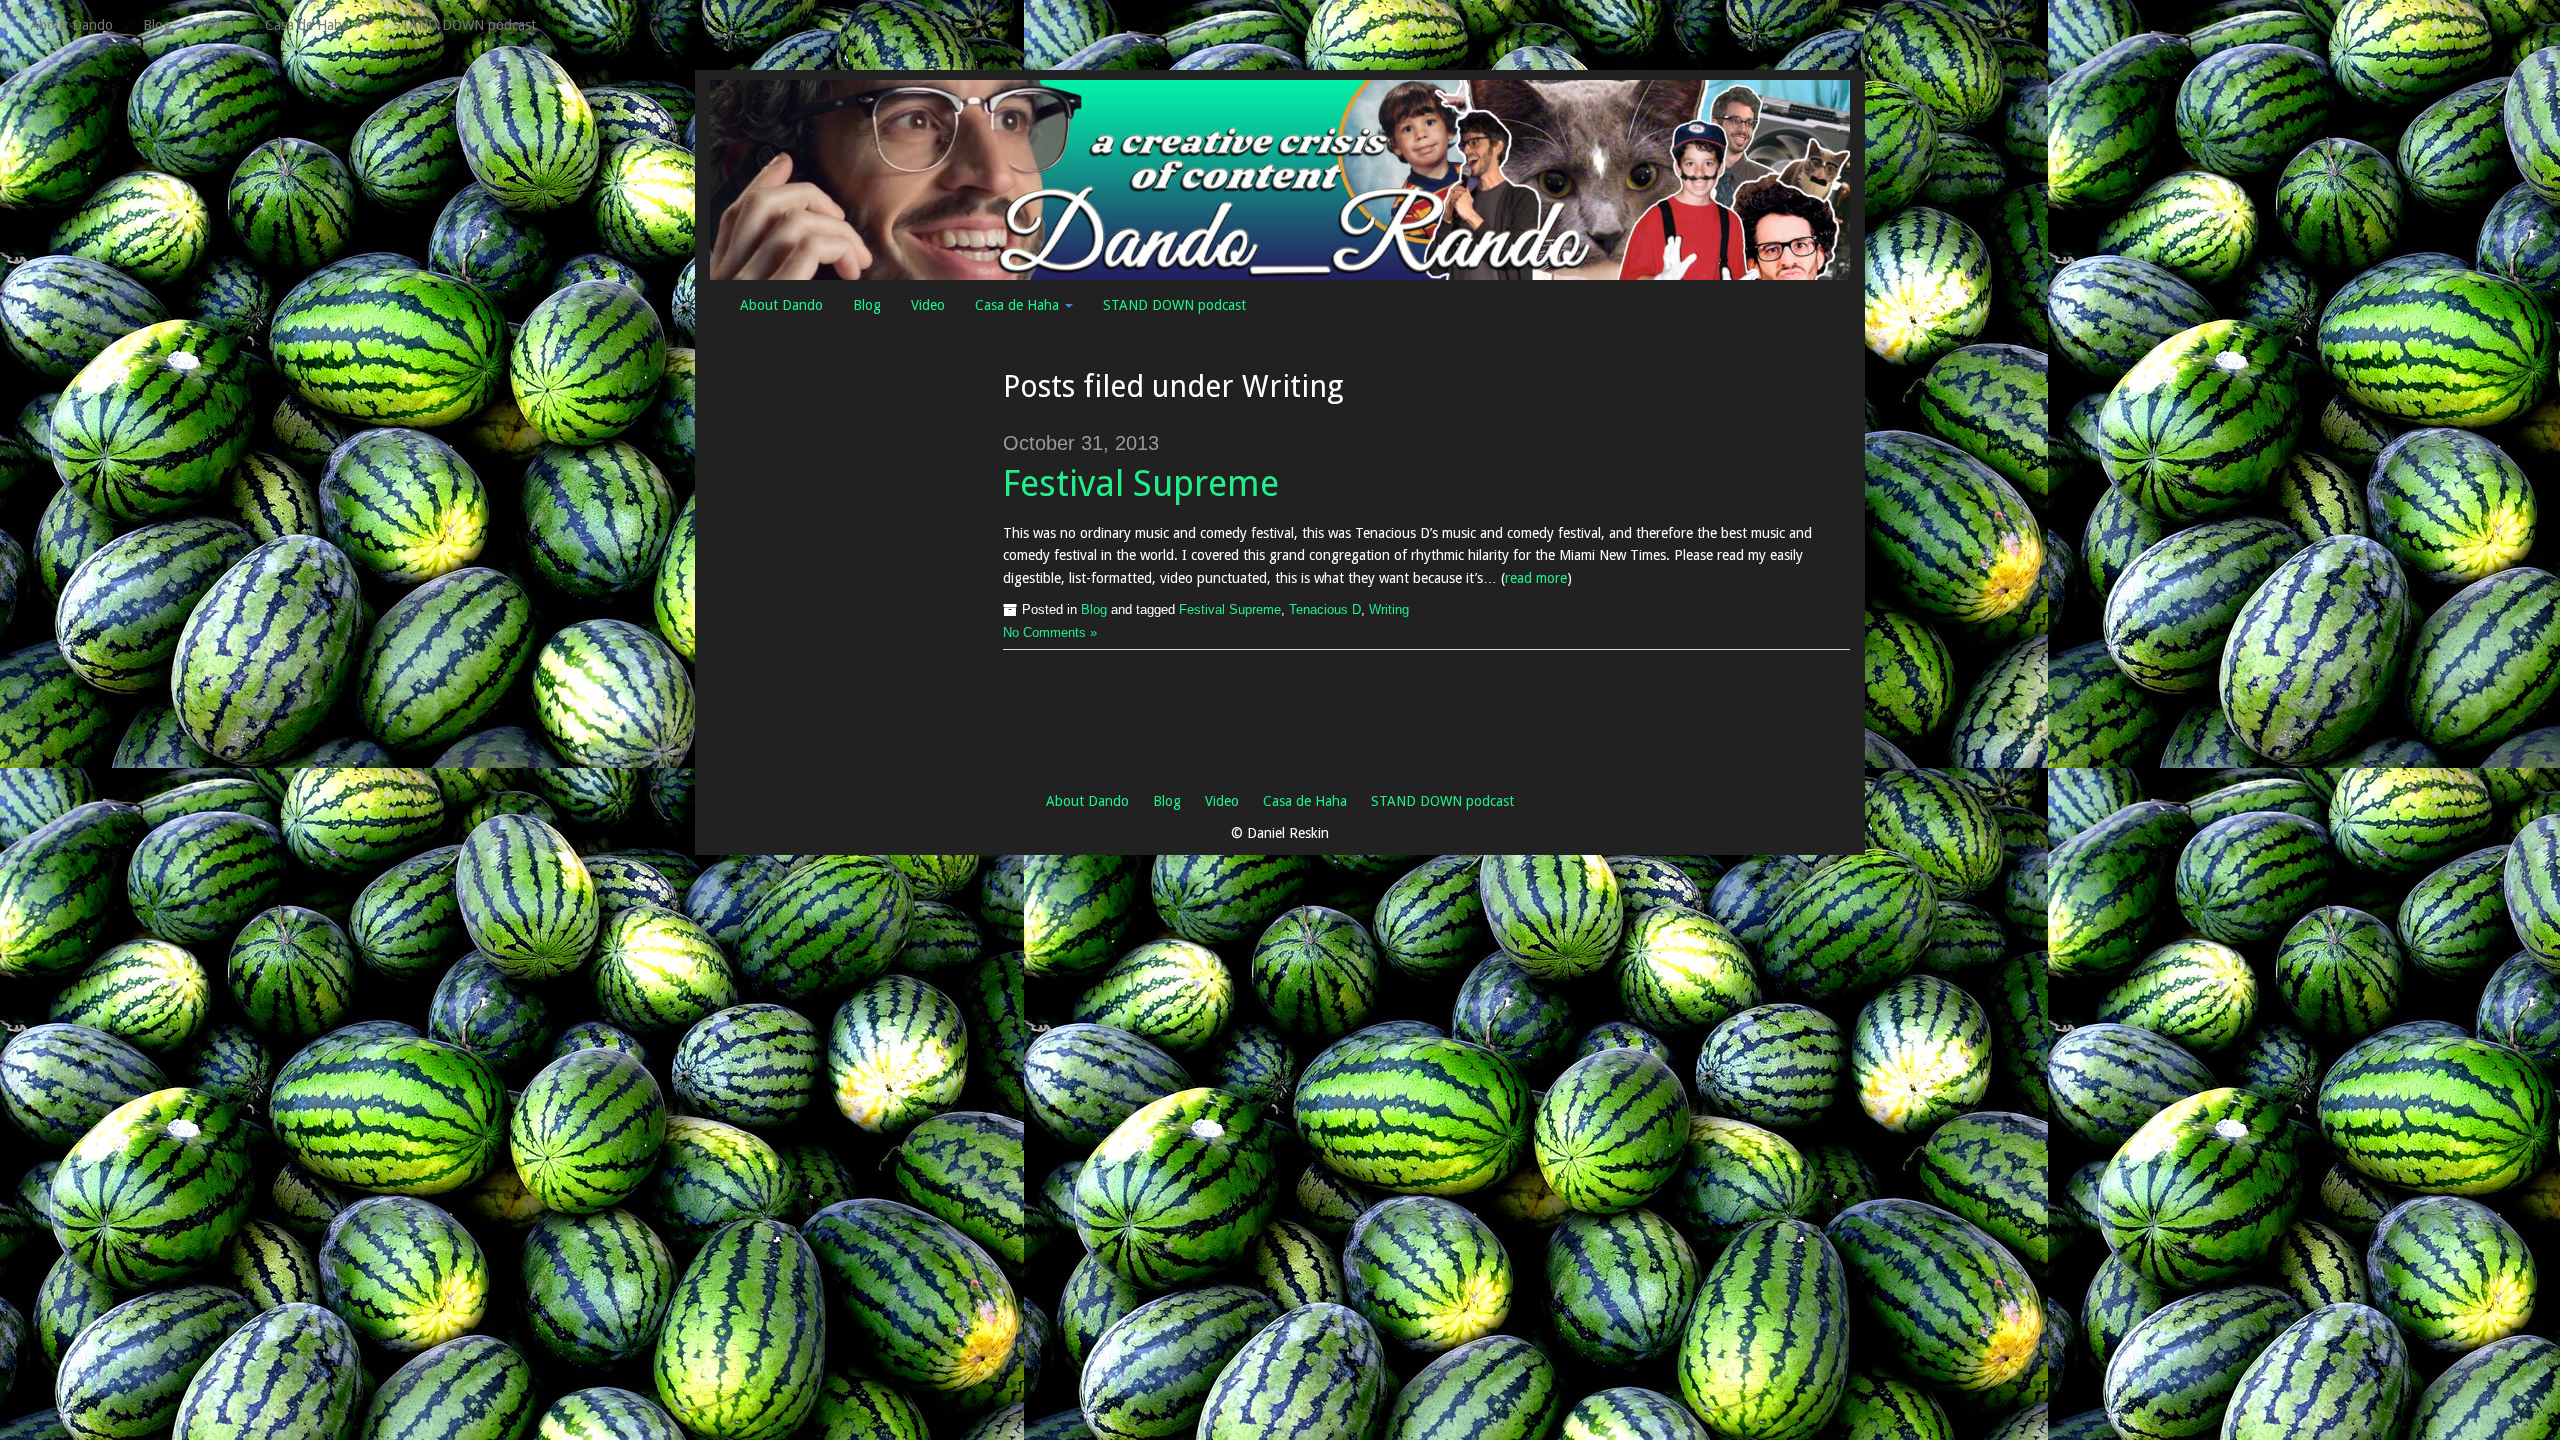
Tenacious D (1325, 610)
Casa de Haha (309, 25)
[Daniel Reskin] (1280, 179)
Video (218, 25)
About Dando (71, 25)
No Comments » (1050, 633)
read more (1536, 578)
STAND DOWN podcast (464, 25)
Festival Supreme (1141, 483)
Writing (1389, 610)
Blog (157, 25)
